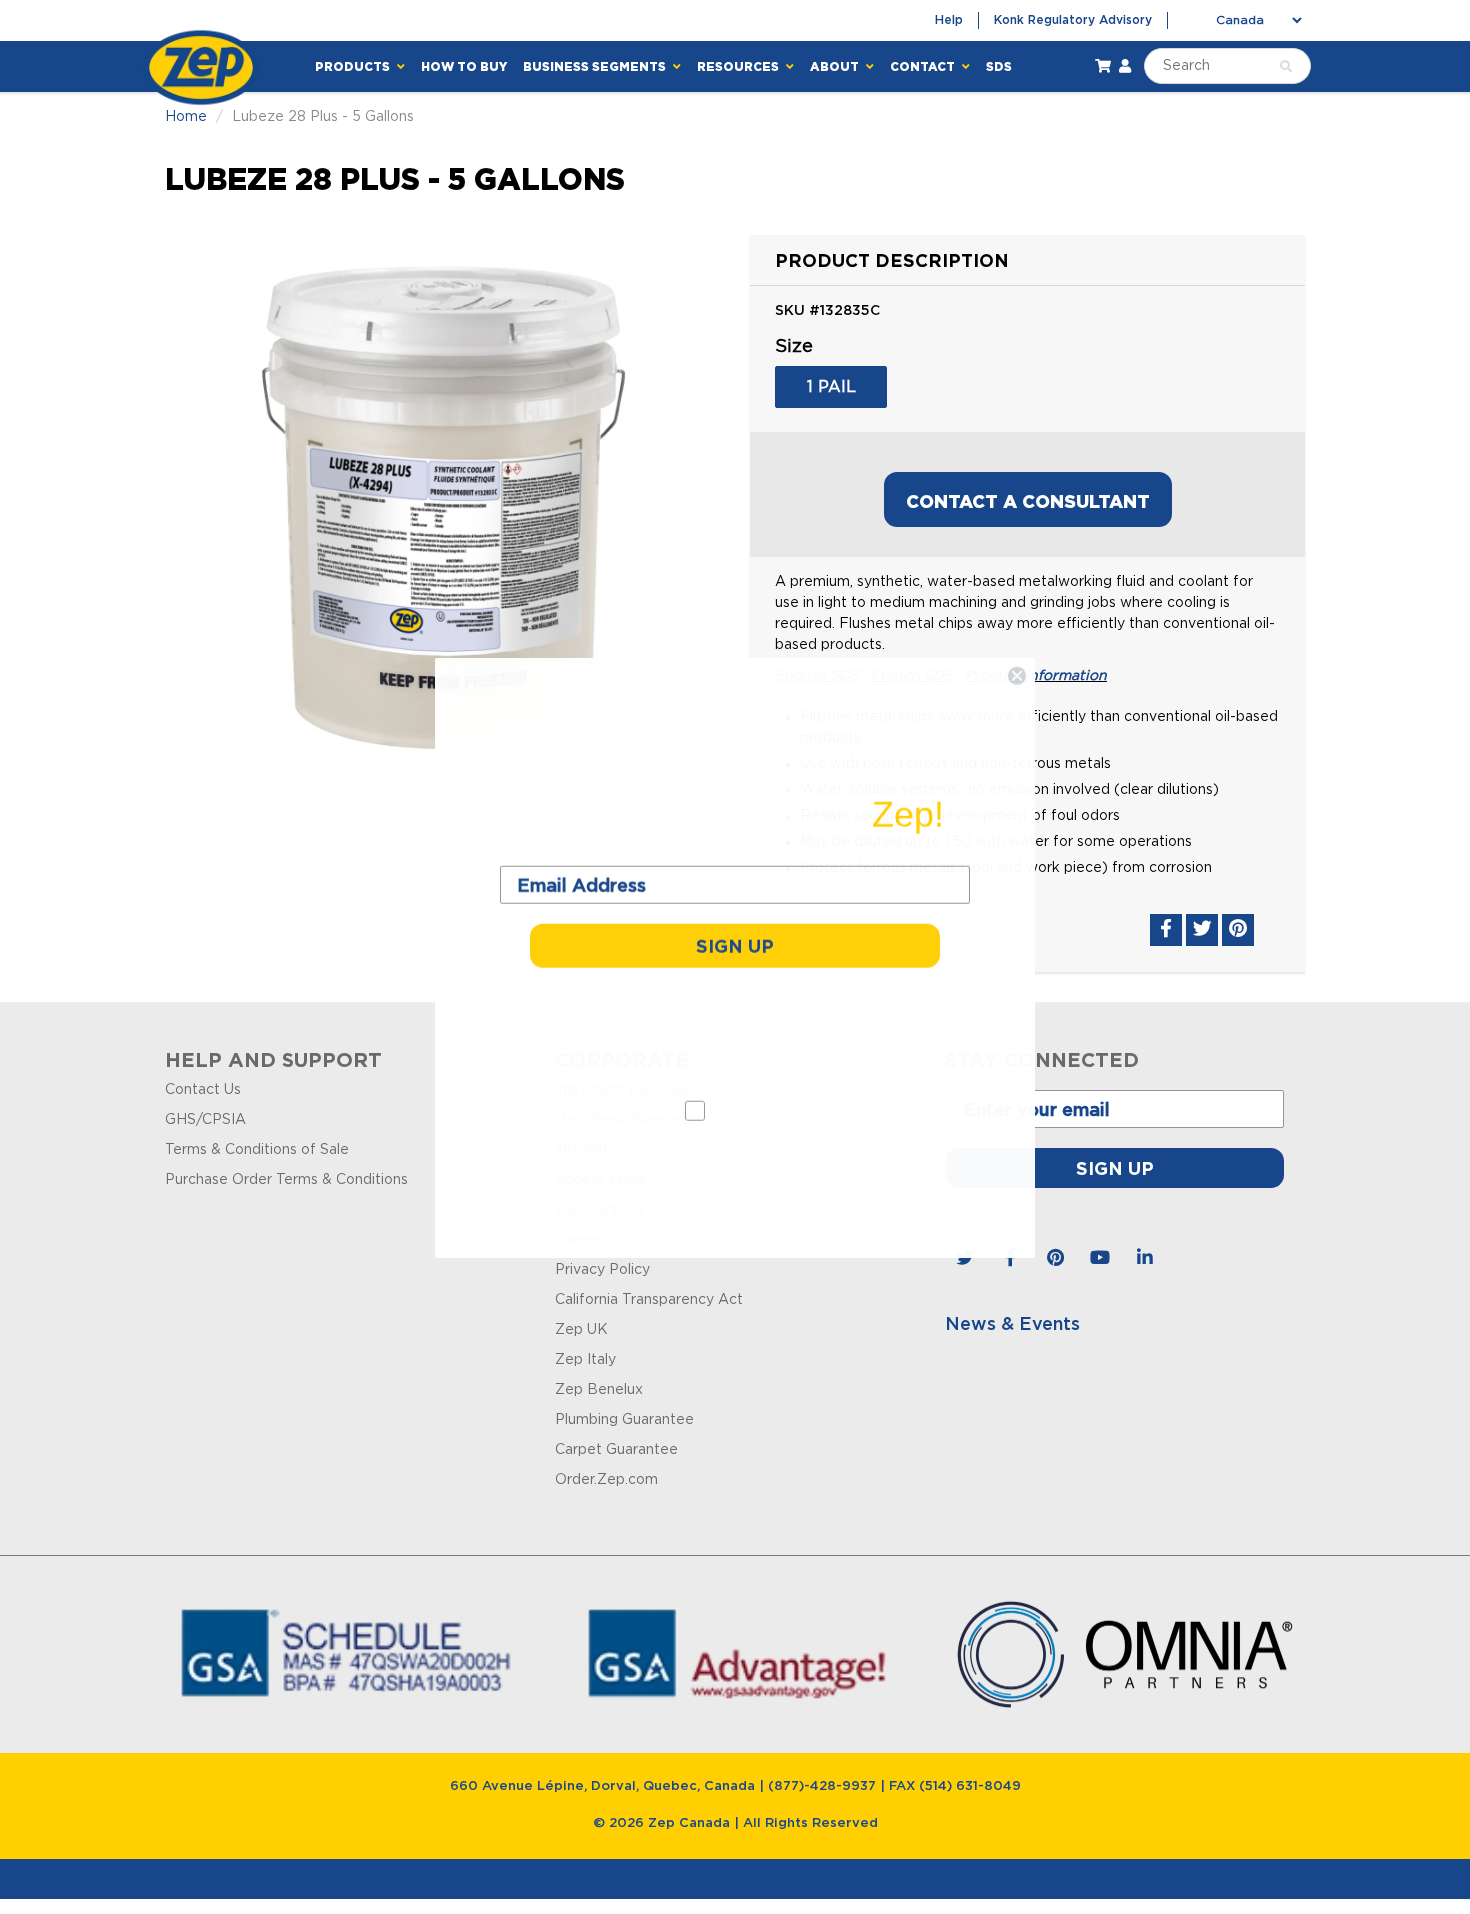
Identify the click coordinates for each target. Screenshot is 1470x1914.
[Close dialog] (1017, 675)
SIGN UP (735, 945)
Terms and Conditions (735, 1157)
